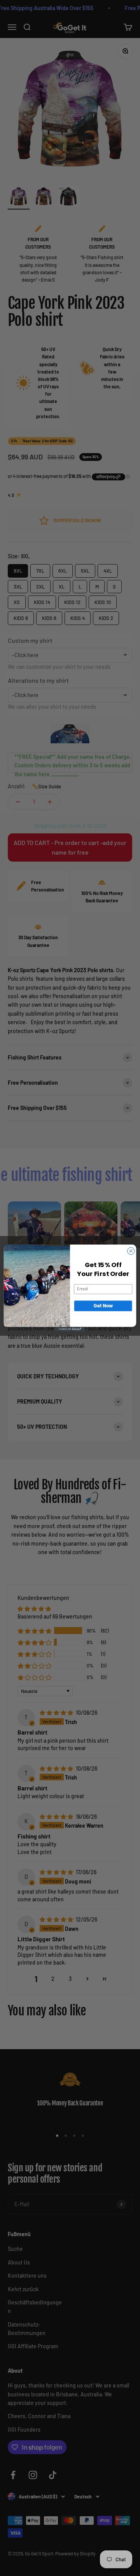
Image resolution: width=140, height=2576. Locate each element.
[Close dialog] (131, 1251)
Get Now (103, 1306)
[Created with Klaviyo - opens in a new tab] (70, 1329)
